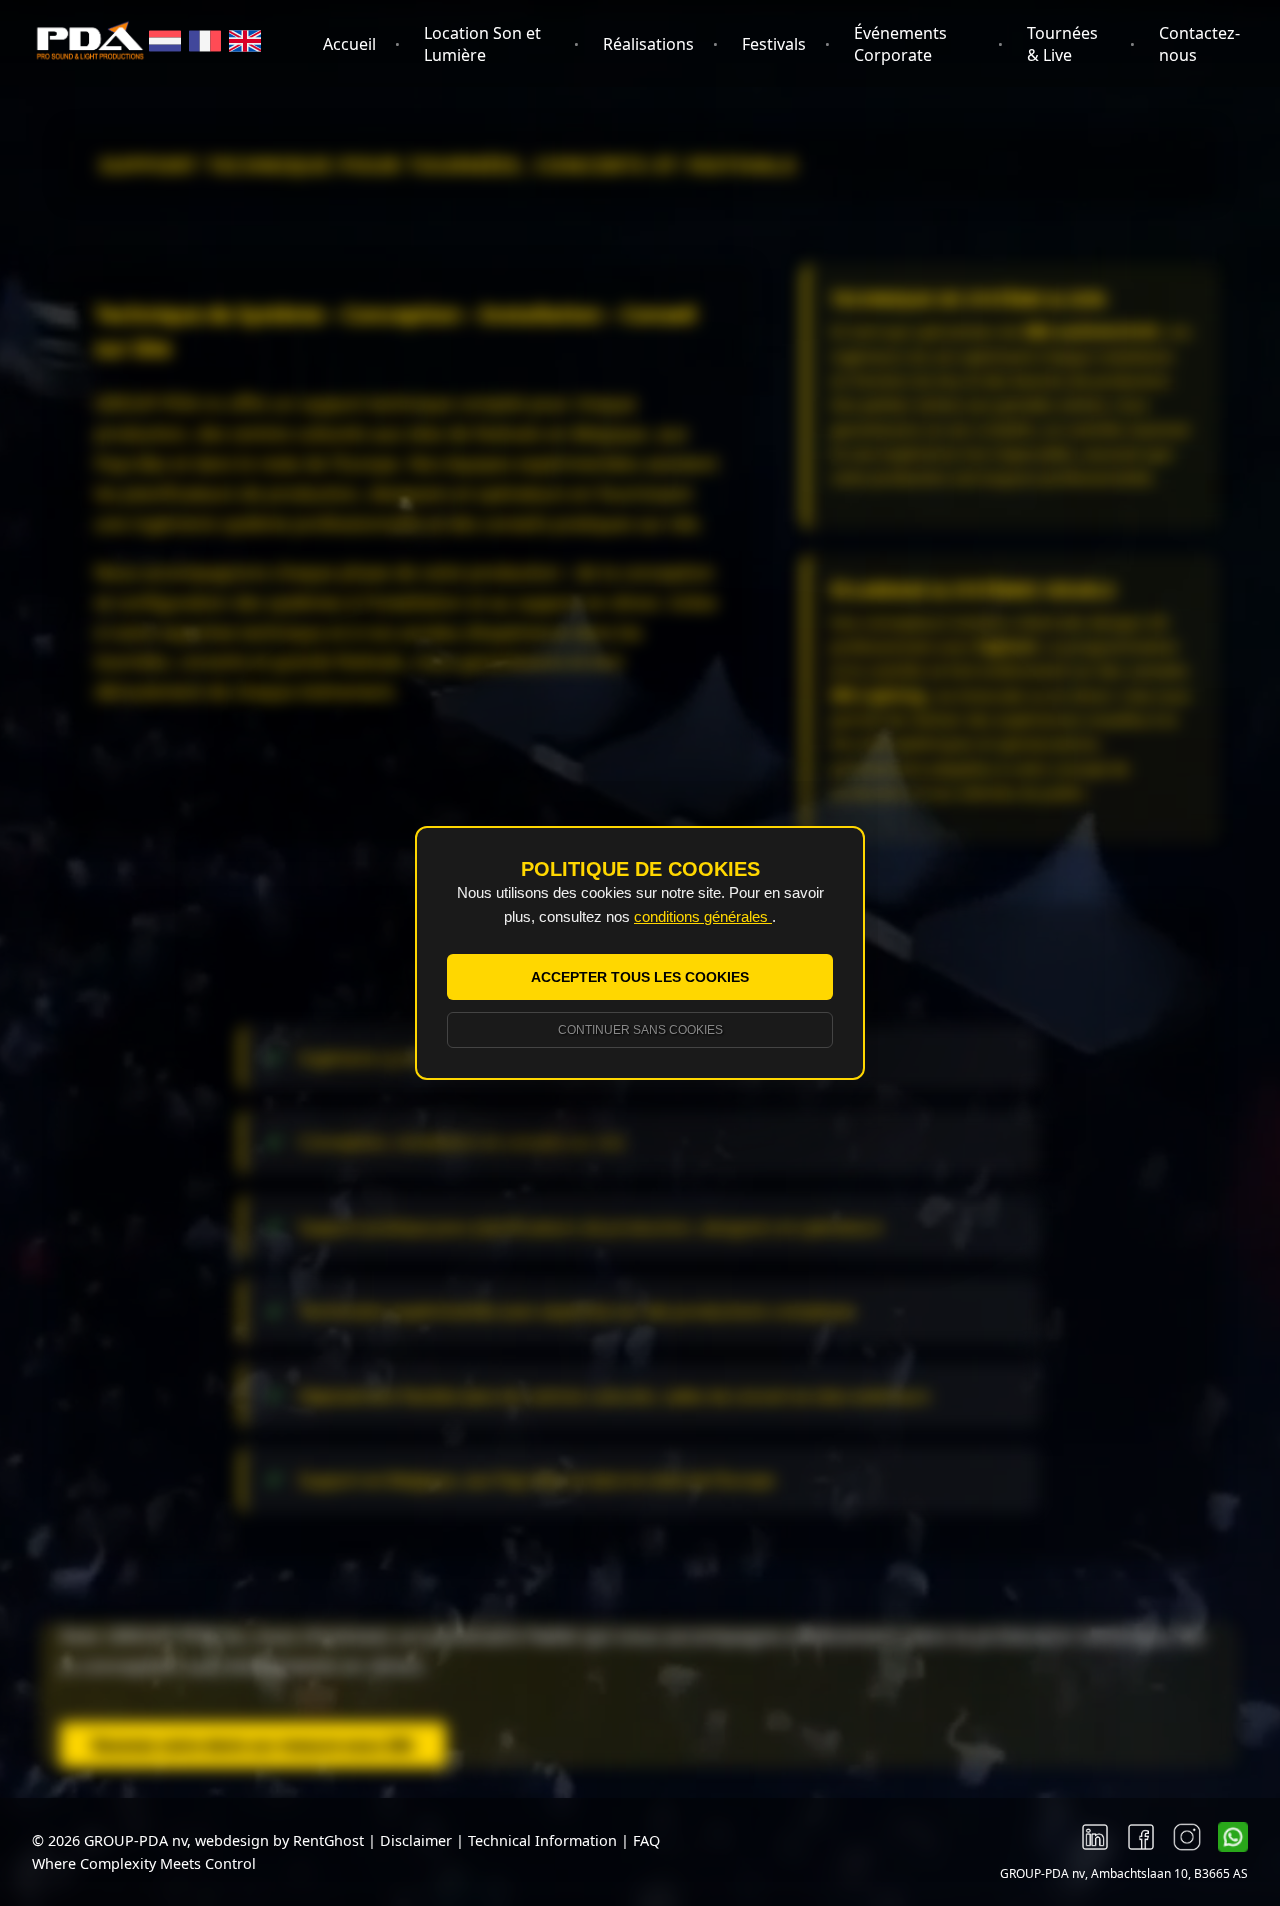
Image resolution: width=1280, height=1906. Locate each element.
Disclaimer (416, 1840)
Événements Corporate (900, 44)
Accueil (349, 44)
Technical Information (544, 1840)
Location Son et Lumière (482, 44)
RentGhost (328, 1840)
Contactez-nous (1199, 44)
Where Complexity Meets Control (144, 1863)
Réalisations (648, 44)
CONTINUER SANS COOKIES (640, 1030)
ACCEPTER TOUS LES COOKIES (640, 977)
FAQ (646, 1840)
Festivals (774, 44)
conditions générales (703, 916)
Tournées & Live (1062, 44)
